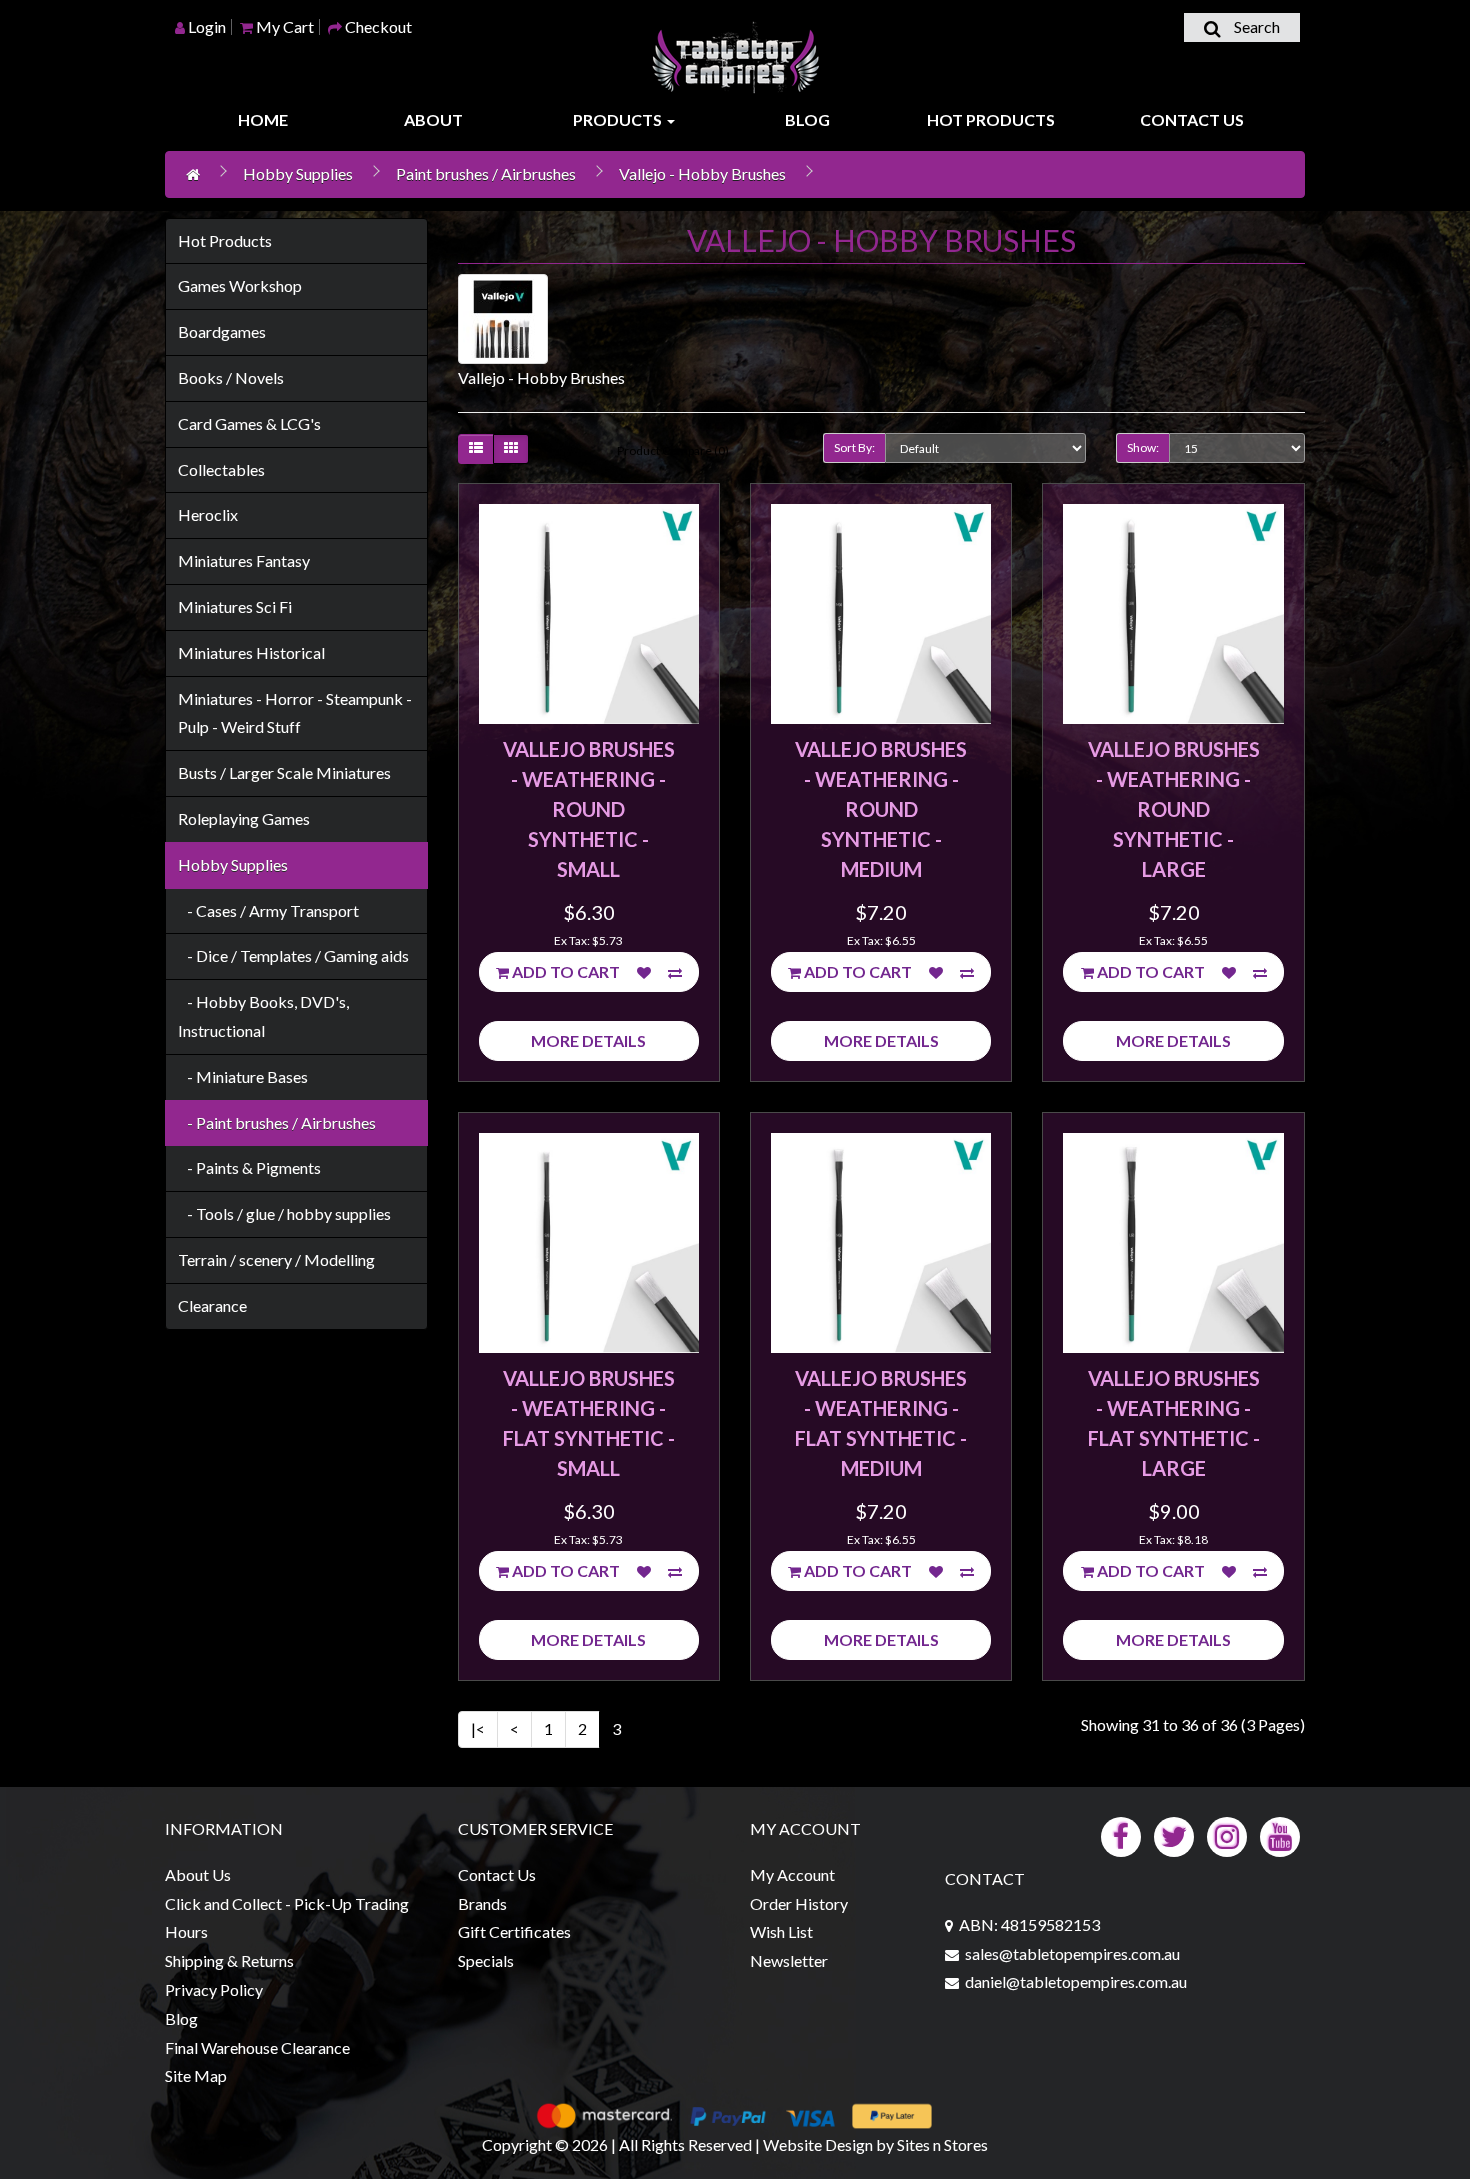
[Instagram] (1227, 1834)
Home (263, 119)
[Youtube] (1280, 1834)
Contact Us (1192, 119)
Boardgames (222, 331)
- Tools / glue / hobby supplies (284, 1213)
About (433, 119)
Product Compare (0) (673, 450)
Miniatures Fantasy (244, 560)
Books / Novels (231, 377)
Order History (799, 1903)
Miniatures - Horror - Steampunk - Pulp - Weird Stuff (295, 713)
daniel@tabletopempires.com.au (1076, 1981)
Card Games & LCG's (249, 423)
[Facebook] (1121, 1834)
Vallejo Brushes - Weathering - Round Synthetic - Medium (881, 809)
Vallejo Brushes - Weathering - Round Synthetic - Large (1174, 809)
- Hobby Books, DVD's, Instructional (263, 1016)
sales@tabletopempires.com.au (1072, 1953)
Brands (482, 1903)
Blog (807, 119)
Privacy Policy (214, 1989)
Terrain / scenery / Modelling (276, 1259)
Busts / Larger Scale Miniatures (284, 772)
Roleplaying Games (244, 818)
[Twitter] (1174, 1834)
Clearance (212, 1305)
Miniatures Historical (251, 652)
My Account (792, 1874)
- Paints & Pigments (249, 1167)
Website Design (818, 2144)
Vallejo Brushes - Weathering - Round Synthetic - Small (589, 809)
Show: (1143, 447)
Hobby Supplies (298, 173)
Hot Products (991, 119)
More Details (588, 1040)
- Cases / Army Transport (268, 910)
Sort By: (854, 447)
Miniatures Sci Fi (235, 606)
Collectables (221, 469)
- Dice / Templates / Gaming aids (293, 955)
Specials (486, 1960)
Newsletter (789, 1960)
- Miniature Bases (243, 1076)
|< (478, 1728)
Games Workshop (240, 285)
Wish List (781, 1931)
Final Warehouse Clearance (257, 2047)
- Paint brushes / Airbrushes (277, 1122)
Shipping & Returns (229, 1960)
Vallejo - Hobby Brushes (702, 173)
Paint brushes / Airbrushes (486, 173)
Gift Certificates (514, 1931)
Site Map (196, 2075)
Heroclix (208, 514)
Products (619, 119)
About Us (198, 1874)
